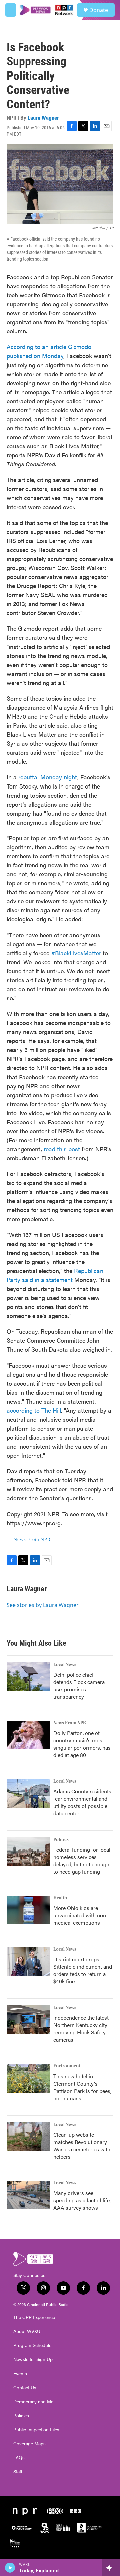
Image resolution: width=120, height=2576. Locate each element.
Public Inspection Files (36, 2430)
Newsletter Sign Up (33, 2359)
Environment (67, 2066)
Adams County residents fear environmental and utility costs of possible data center (82, 1802)
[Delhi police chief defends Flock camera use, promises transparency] (28, 1677)
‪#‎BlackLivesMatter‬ (76, 953)
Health (60, 1898)
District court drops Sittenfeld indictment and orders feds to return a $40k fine (83, 1970)
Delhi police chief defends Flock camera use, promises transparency (79, 1685)
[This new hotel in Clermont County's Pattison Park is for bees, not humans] (28, 2078)
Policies (21, 2416)
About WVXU (27, 2331)
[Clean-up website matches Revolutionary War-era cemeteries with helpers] (28, 2137)
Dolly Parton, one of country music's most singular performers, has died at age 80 (82, 1744)
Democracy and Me (33, 2402)
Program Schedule (32, 2345)
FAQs (19, 2458)
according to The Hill (34, 1410)
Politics (61, 1840)
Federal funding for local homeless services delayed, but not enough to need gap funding (82, 1861)
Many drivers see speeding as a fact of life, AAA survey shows (82, 2200)
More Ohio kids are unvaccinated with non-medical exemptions (81, 1915)
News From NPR (32, 1540)
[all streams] (111, 2568)
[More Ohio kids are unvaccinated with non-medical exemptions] (28, 1910)
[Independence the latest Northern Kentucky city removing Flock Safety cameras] (28, 2020)
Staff (18, 2472)
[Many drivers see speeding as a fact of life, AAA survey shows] (28, 2195)
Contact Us (25, 2388)
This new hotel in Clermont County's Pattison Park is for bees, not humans (82, 2087)
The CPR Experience (34, 2317)
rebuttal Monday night (48, 777)
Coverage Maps (29, 2444)
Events (20, 2374)
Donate (99, 10)
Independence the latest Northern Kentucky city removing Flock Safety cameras (81, 2029)
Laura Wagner (43, 118)
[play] (10, 2568)
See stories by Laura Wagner (43, 1605)
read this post (62, 1149)
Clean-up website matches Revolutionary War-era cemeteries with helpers (82, 2145)
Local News (65, 1665)
